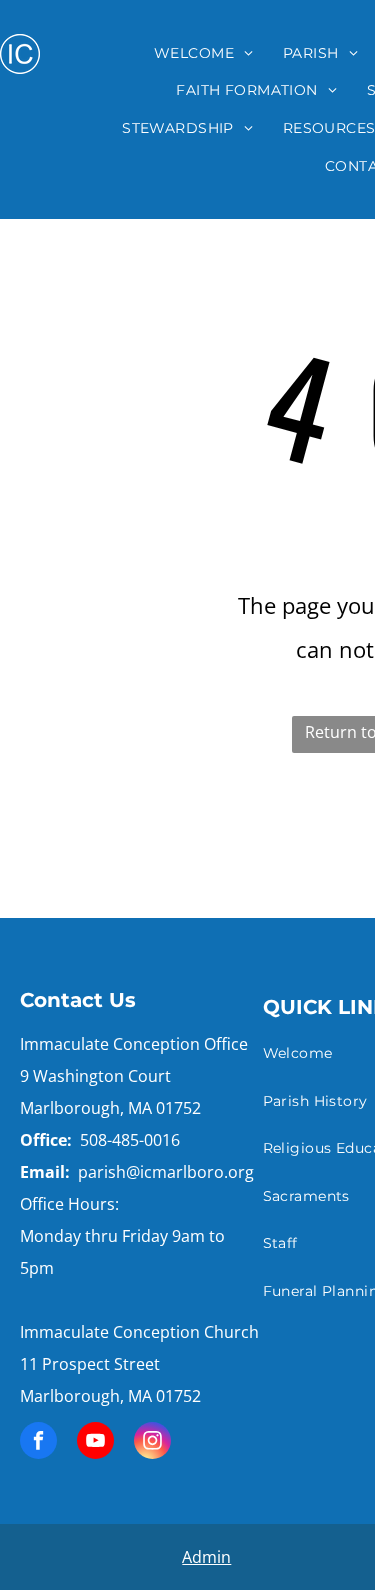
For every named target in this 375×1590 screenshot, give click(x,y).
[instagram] (152, 1443)
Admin (206, 1557)
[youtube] (95, 1443)
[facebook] (38, 1443)
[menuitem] (203, 53)
